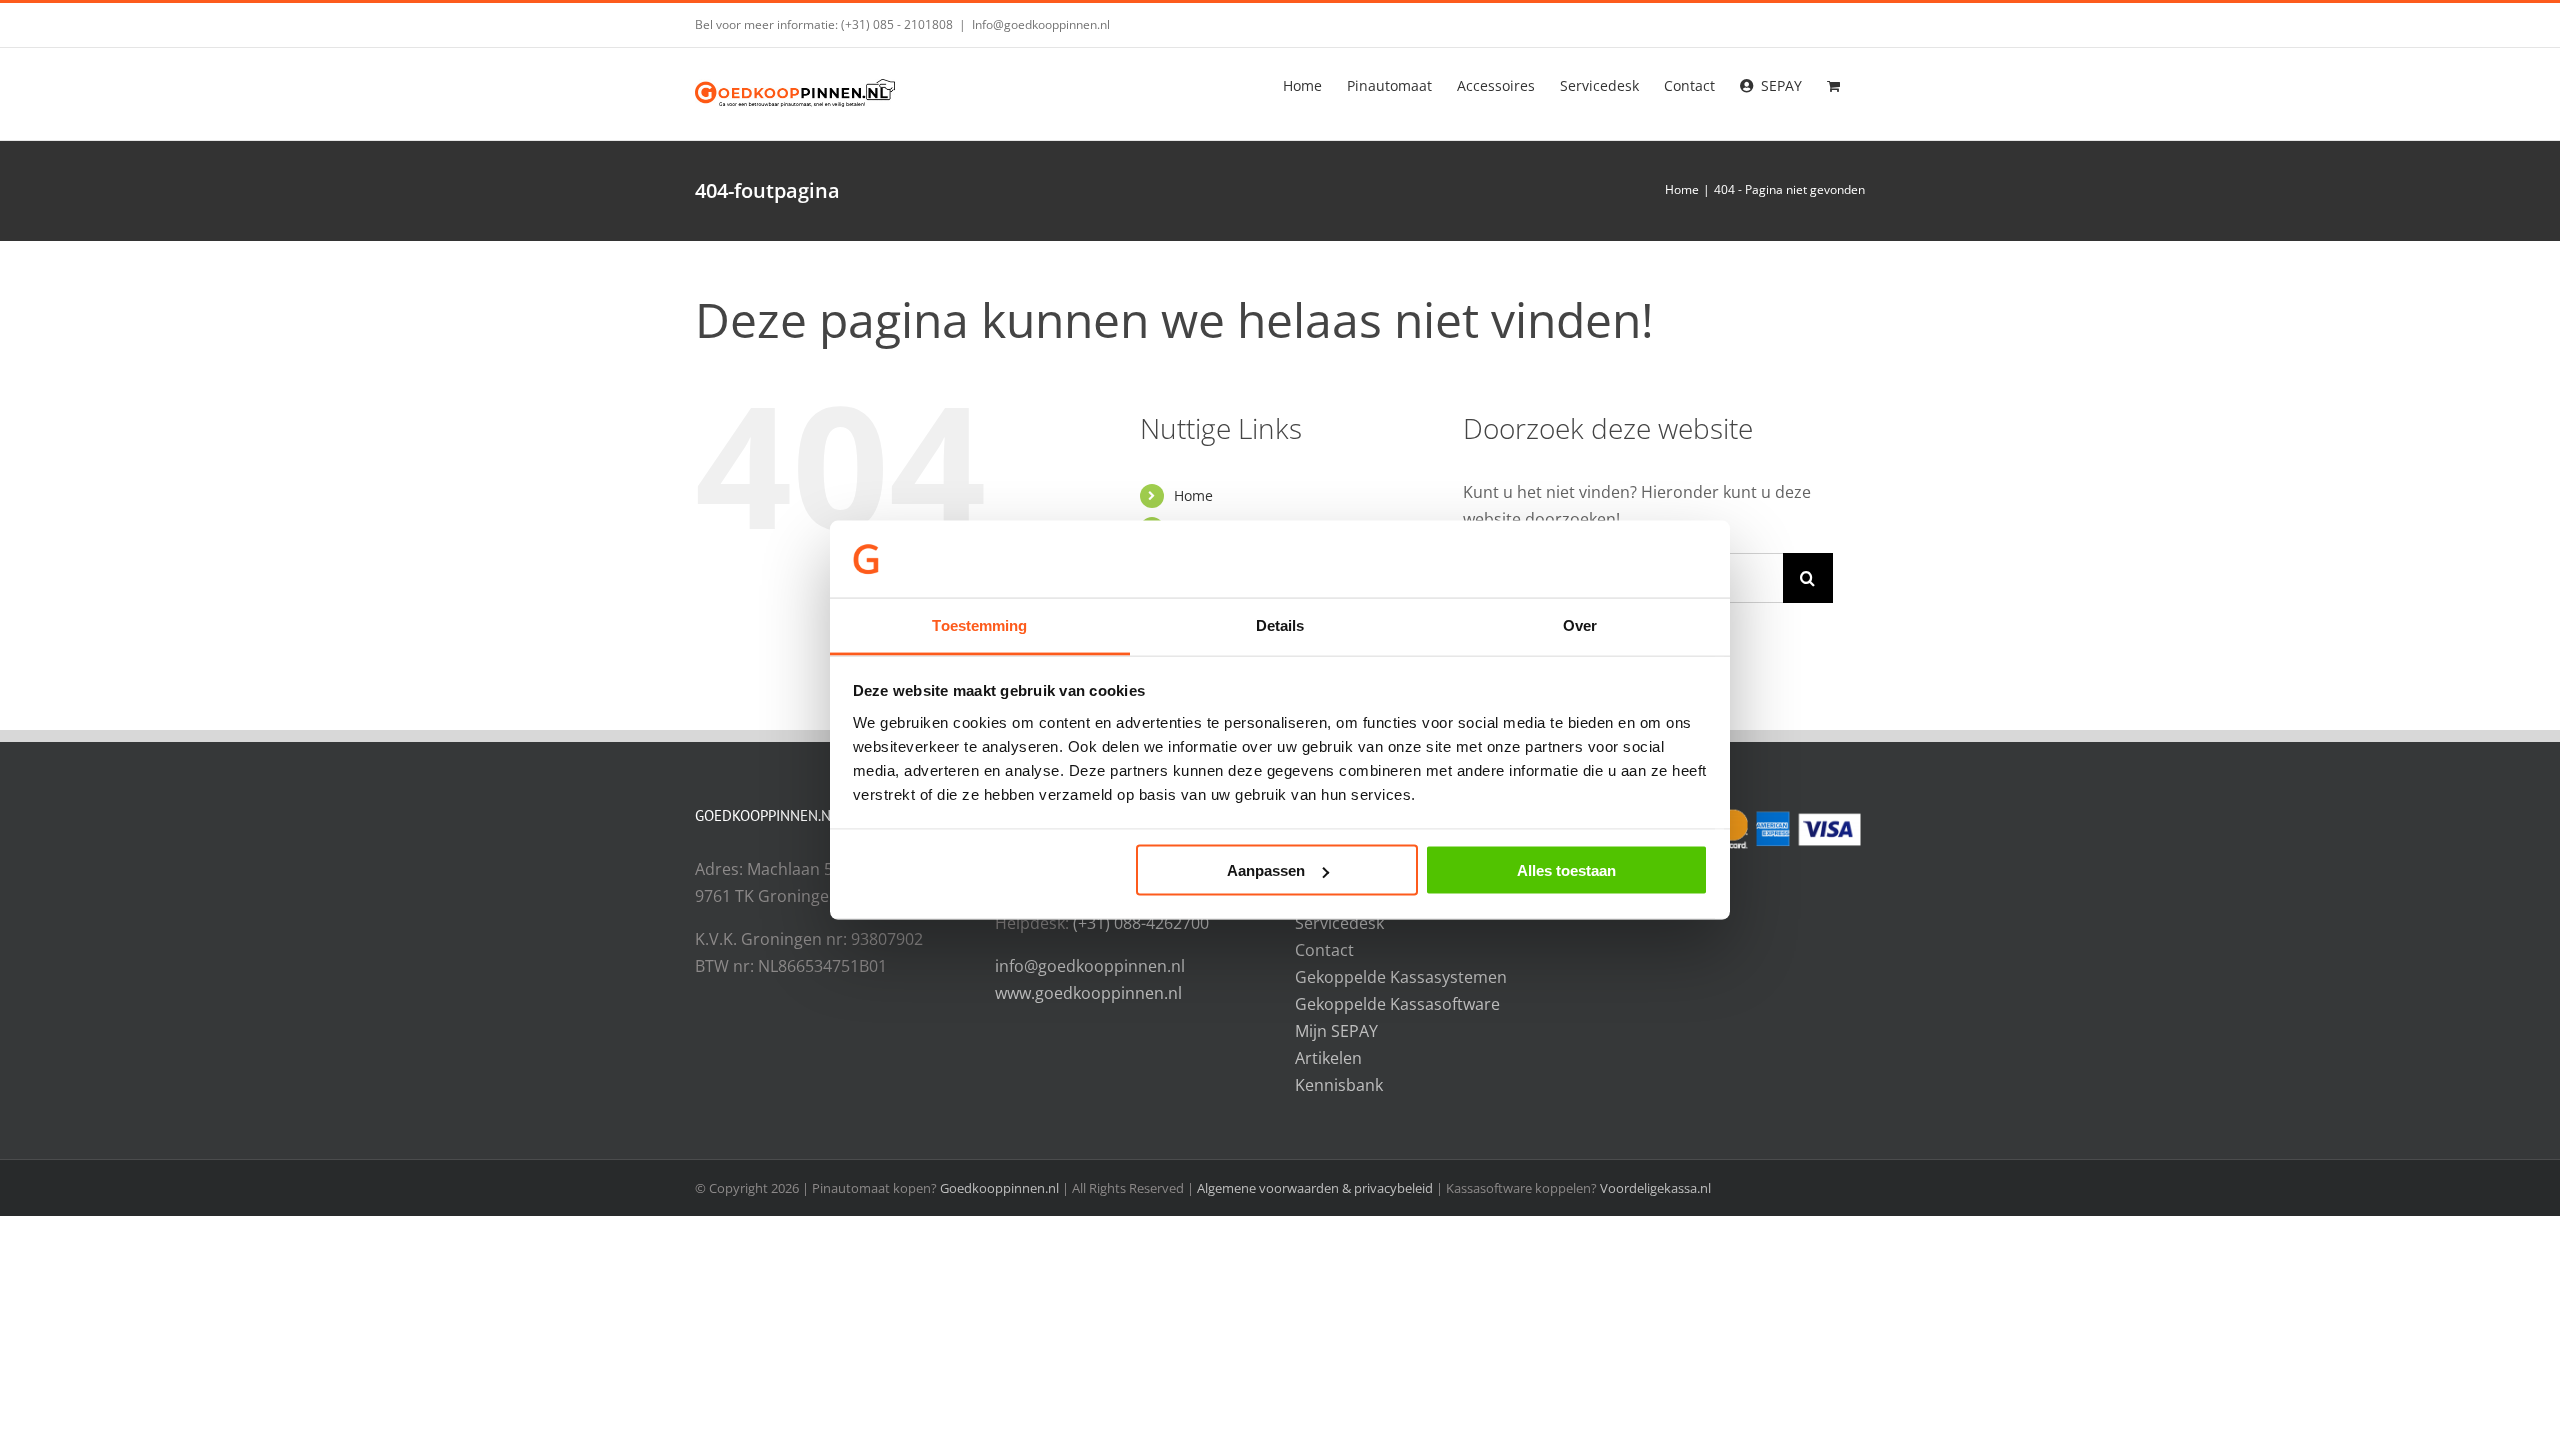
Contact (1324, 950)
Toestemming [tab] (979, 624)
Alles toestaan (1566, 870)
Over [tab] (1580, 624)
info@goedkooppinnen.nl (1090, 966)
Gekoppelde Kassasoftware (1397, 1004)
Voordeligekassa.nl (1655, 1188)
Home (1193, 495)
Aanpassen (1266, 870)
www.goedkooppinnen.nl (1088, 993)
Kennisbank (1339, 1085)
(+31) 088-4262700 (1141, 923)
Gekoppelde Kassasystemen (1401, 977)
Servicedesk (1339, 923)
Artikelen (1328, 1058)
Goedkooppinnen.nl (999, 1188)
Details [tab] (1280, 624)
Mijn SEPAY (1336, 1031)
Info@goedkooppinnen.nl (1041, 24)
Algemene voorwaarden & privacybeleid (1316, 1188)
